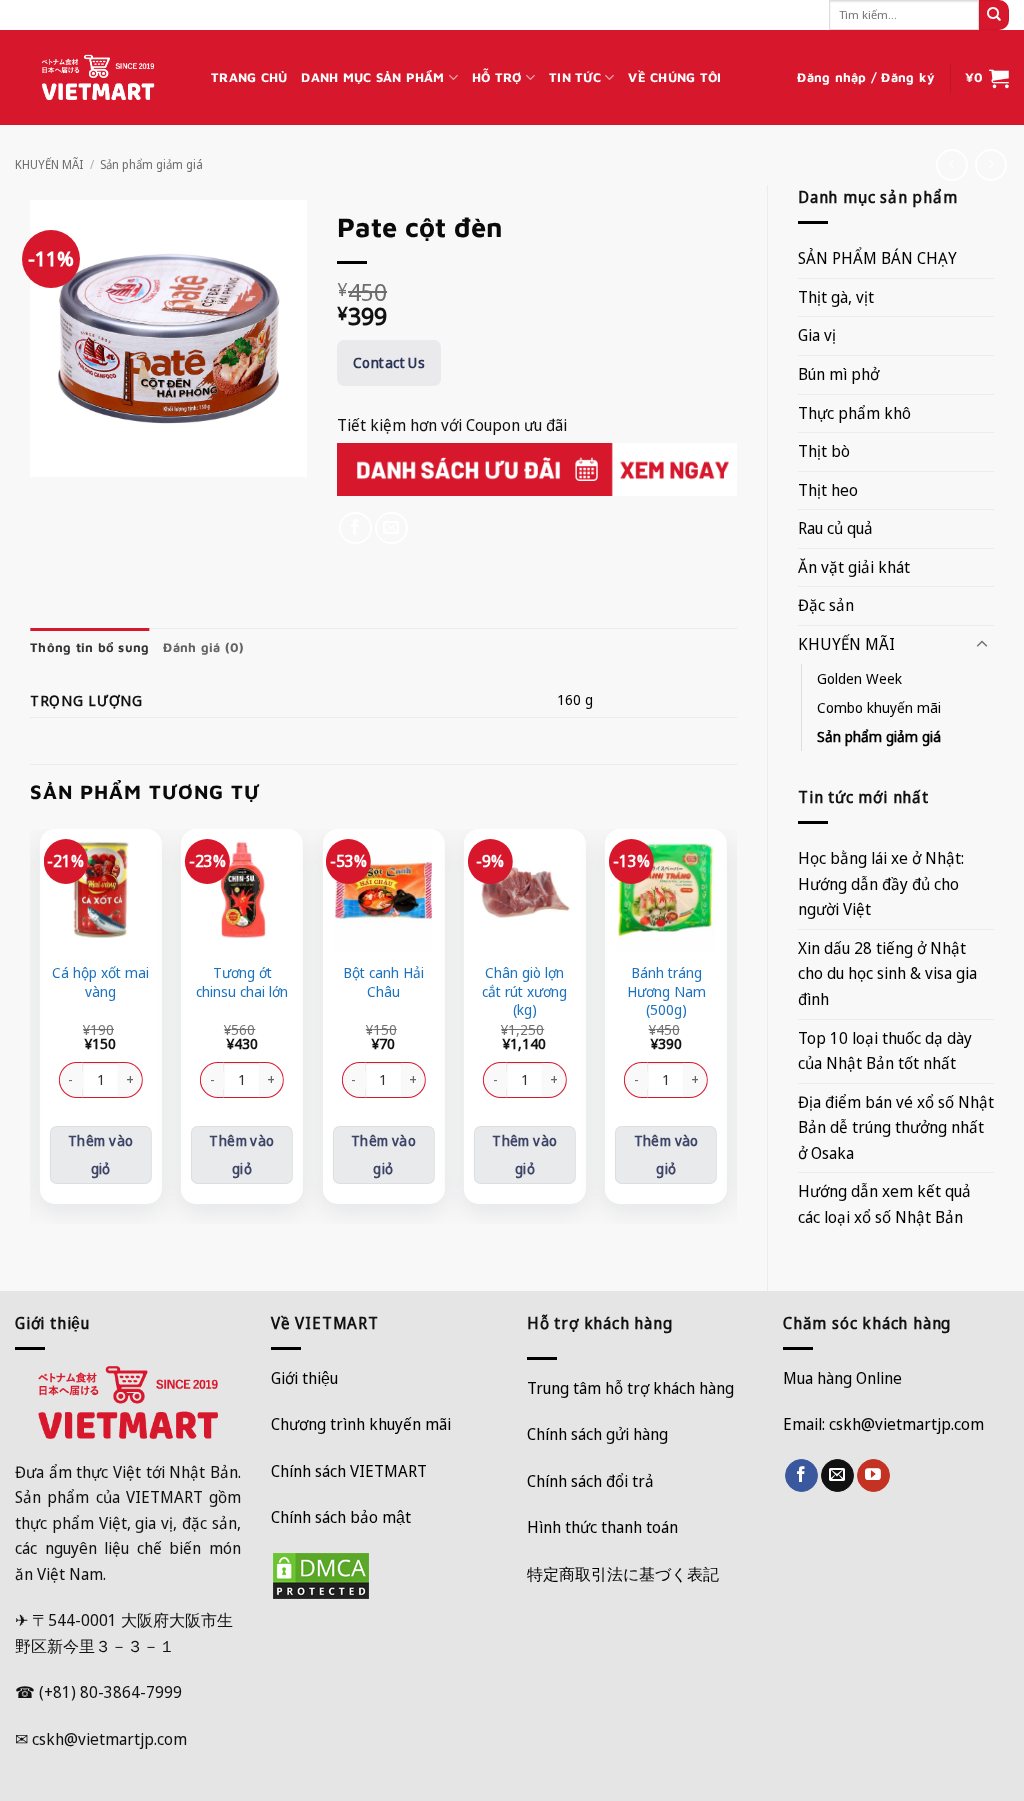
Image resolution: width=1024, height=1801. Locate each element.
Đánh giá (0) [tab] (203, 647)
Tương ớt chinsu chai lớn (242, 982)
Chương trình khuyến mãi (361, 1424)
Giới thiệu (304, 1378)
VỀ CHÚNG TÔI (674, 77)
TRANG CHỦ (249, 77)
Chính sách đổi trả (590, 1481)
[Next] (726, 1024)
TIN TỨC (575, 77)
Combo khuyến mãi (879, 707)
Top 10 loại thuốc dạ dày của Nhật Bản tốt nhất (885, 1051)
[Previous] (41, 1024)
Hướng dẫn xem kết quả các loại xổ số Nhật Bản (884, 1204)
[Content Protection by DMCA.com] (321, 1575)
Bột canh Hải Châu (383, 982)
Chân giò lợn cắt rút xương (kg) (524, 991)
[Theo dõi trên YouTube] (873, 1476)
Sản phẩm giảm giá (151, 164)
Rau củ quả (835, 528)
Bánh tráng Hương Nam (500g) (666, 991)
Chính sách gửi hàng (597, 1434)
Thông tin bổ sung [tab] (89, 647)
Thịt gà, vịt (836, 297)
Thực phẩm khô (854, 413)
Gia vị (817, 335)
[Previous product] (990, 164)
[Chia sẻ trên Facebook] (355, 528)
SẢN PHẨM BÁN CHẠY (877, 258)
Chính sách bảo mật (341, 1517)
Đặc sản (826, 605)
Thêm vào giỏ (100, 1154)
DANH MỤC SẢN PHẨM (372, 77)
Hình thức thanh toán (602, 1527)
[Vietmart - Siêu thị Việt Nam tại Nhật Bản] (98, 78)
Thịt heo (828, 490)
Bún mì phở (838, 374)
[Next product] (951, 164)
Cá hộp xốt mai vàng (100, 982)
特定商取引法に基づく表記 (623, 1574)
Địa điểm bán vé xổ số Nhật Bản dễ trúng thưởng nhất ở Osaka (896, 1127)
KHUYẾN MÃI (49, 164)
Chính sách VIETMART (349, 1471)
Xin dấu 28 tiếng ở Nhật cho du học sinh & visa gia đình (887, 973)
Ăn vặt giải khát (854, 567)
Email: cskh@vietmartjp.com (883, 1424)
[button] (866, 78)
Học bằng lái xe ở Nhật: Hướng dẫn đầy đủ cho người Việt (881, 883)
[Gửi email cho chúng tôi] (837, 1476)
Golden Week (859, 678)
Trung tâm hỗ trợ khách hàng (630, 1388)
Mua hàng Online (842, 1378)
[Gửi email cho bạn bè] (391, 528)
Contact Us (389, 362)
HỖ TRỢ (497, 77)
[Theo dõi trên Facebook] (801, 1476)
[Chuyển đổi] (982, 645)
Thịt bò (824, 451)
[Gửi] (994, 15)
